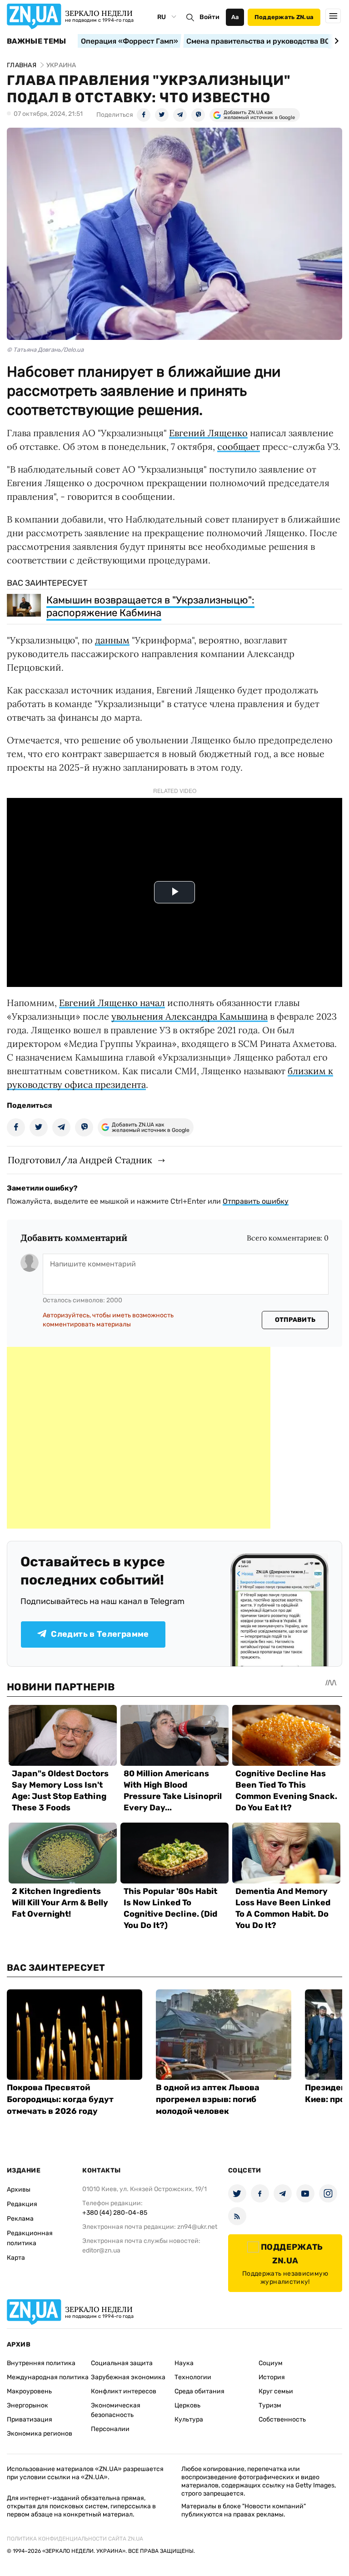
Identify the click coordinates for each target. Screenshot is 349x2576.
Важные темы (37, 41)
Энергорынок (27, 2405)
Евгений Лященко (208, 433)
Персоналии (110, 2429)
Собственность (282, 2419)
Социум (271, 2363)
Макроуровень (29, 2391)
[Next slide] (335, 41)
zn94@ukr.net (197, 2227)
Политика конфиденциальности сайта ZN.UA (75, 2539)
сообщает (239, 446)
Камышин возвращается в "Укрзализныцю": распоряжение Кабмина (150, 606)
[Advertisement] (139, 1438)
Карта (16, 2258)
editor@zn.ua (101, 2250)
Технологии (193, 2377)
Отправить (295, 1320)
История (272, 2377)
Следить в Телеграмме (100, 1634)
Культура (189, 2419)
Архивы (19, 2190)
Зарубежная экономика (128, 2377)
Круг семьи (276, 2391)
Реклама (20, 2219)
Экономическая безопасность (116, 2410)
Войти (209, 17)
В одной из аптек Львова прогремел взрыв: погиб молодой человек (208, 2099)
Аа (235, 17)
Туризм (270, 2405)
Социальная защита (122, 2363)
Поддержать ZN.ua (284, 17)
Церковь (187, 2405)
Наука (184, 2363)
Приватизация (30, 2419)
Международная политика (48, 2377)
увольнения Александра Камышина (189, 1016)
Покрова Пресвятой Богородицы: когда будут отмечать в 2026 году (60, 2099)
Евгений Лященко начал (112, 1003)
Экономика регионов (40, 2434)
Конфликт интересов (124, 2391)
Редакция (22, 2204)
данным (112, 640)
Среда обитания (199, 2391)
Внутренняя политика (41, 2363)
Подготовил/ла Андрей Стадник (80, 1160)
